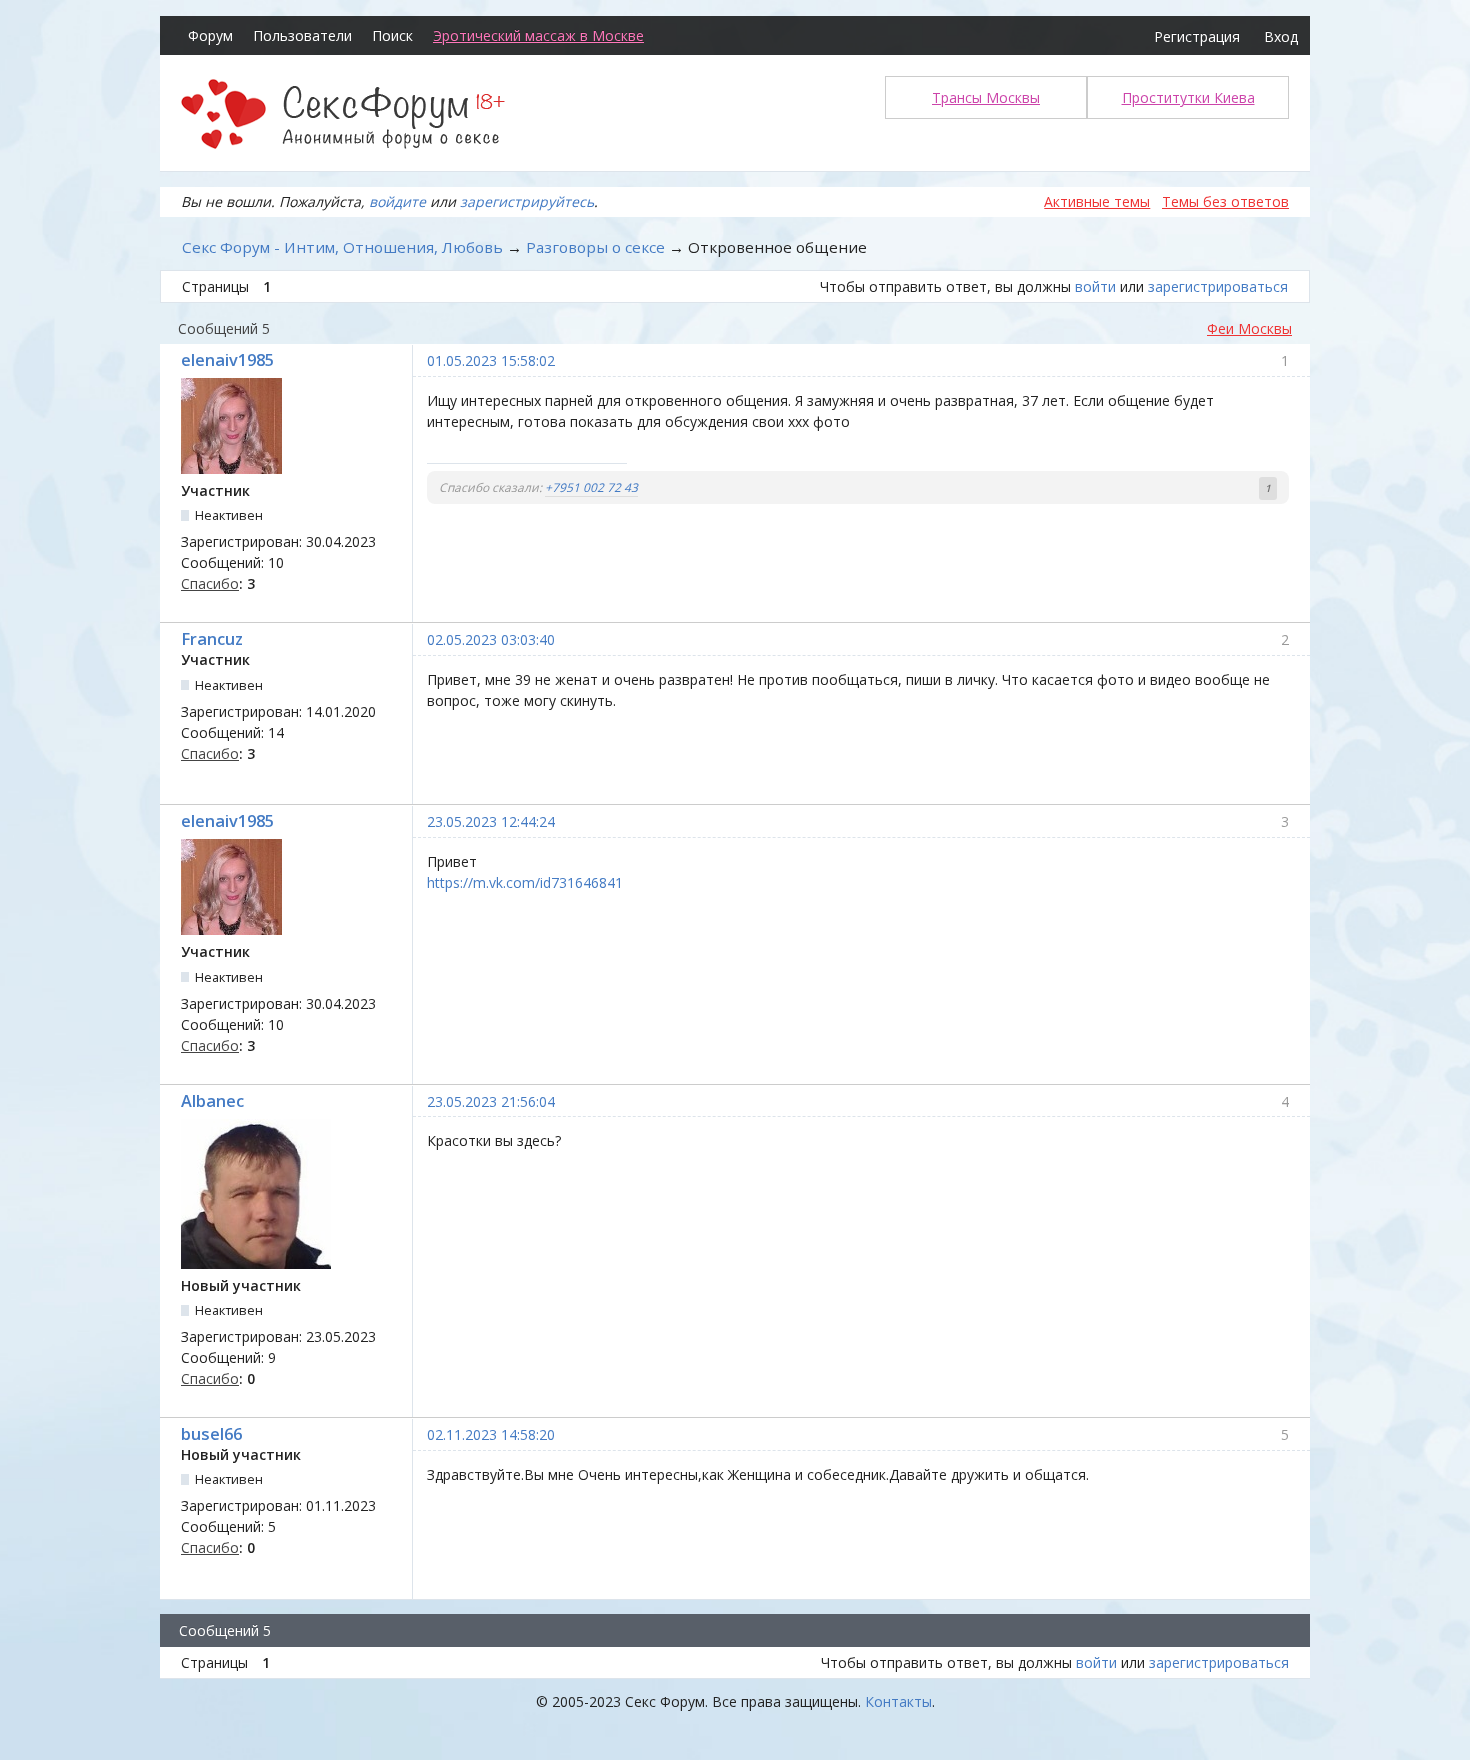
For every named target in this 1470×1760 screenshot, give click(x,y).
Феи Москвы (1249, 328)
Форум (210, 35)
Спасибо (210, 583)
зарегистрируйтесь (527, 201)
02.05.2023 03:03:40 (491, 639)
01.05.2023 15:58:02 (491, 360)
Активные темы (1097, 201)
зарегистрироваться (1218, 286)
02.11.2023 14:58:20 (491, 1434)
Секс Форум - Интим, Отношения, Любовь (342, 247)
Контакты (898, 1701)
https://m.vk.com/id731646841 (525, 882)
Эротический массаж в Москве (538, 35)
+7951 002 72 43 (591, 487)
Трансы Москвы (986, 97)
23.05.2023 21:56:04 (491, 1101)
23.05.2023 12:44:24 (491, 821)
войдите (397, 201)
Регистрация (1197, 36)
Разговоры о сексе (595, 247)
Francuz (212, 639)
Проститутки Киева (1188, 97)
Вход (1281, 36)
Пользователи (302, 35)
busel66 (211, 1434)
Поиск (392, 35)
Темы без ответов (1225, 201)
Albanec (212, 1101)
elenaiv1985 (227, 360)
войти (1095, 286)
